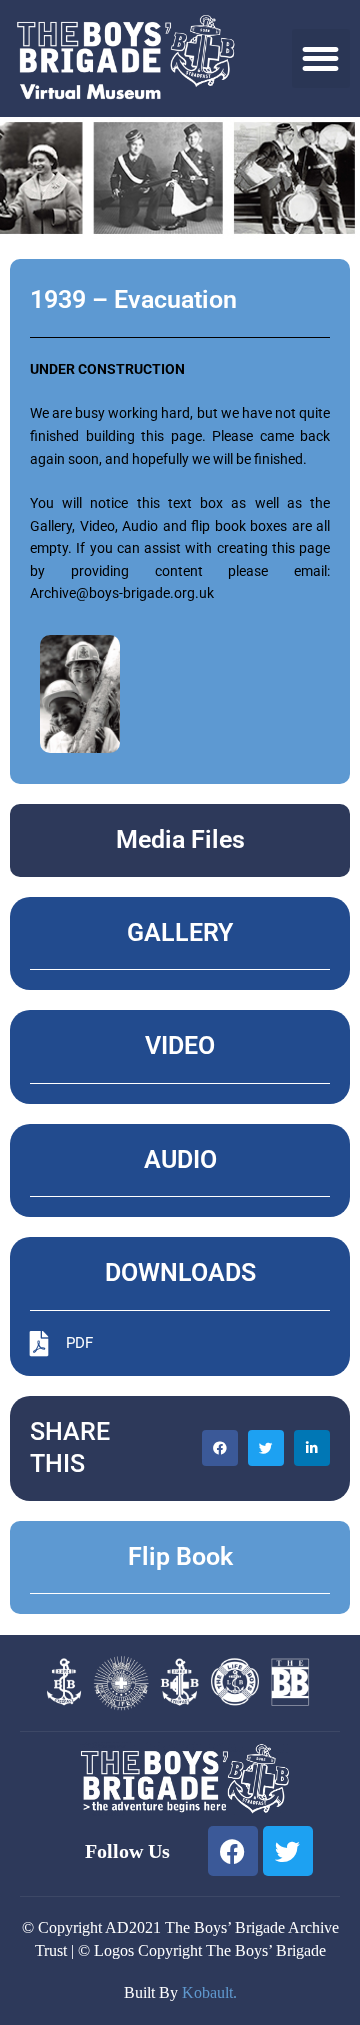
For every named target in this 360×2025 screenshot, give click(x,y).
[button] (321, 58)
